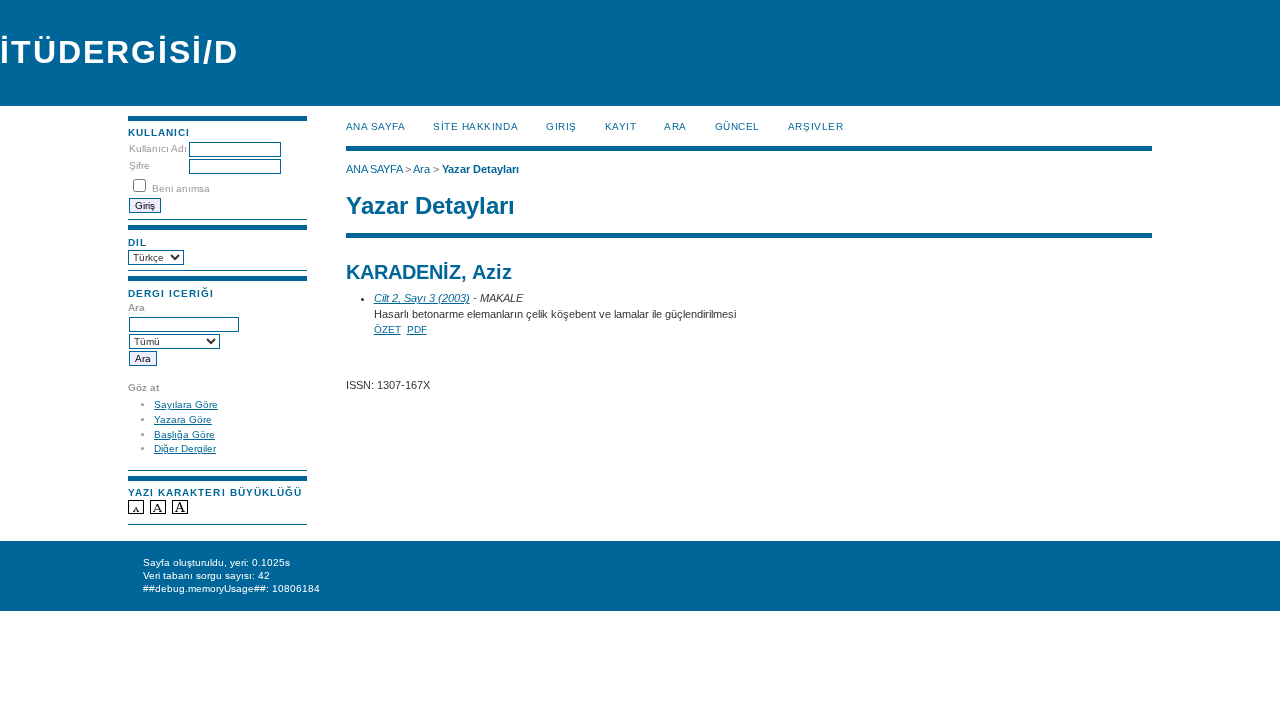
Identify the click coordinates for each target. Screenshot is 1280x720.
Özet (387, 329)
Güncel (737, 126)
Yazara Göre (183, 419)
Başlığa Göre (184, 434)
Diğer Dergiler (185, 448)
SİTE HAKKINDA (475, 126)
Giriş (561, 126)
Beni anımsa (181, 188)
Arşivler (815, 126)
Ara (675, 126)
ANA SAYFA (376, 126)
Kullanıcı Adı (158, 148)
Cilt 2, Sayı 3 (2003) (422, 298)
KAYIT (621, 126)
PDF (417, 329)
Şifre (139, 165)
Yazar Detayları (480, 169)
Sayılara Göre (186, 404)
